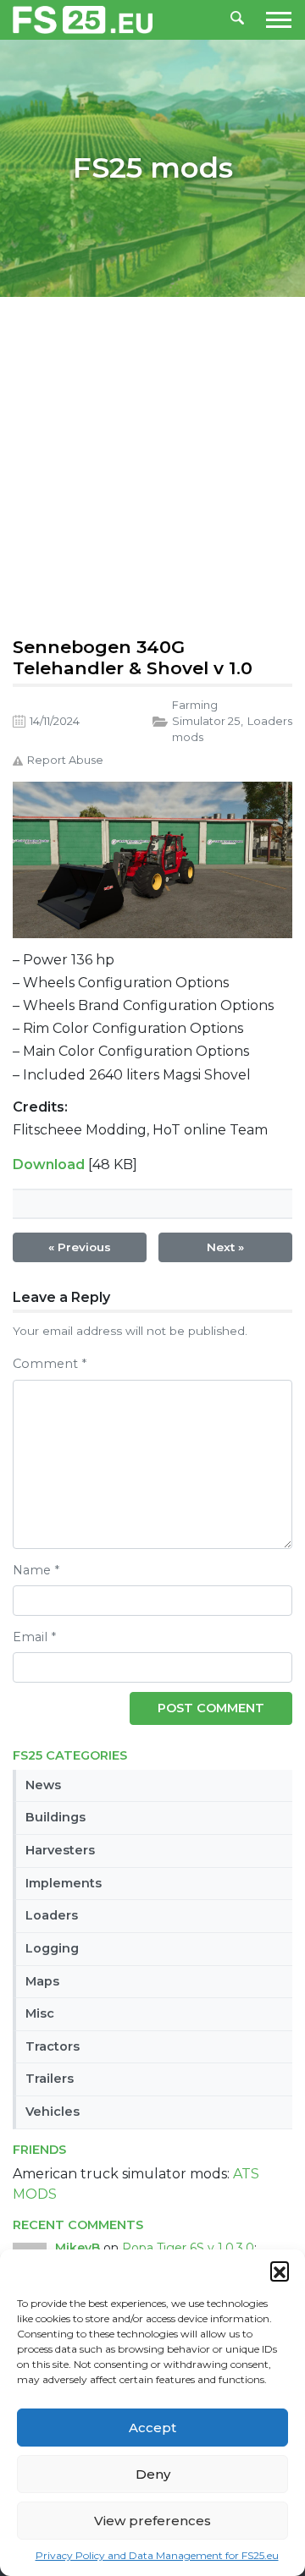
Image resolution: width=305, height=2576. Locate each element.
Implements (64, 1883)
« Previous (80, 1247)
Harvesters (60, 1850)
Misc (40, 2013)
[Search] (237, 19)
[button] (280, 2271)
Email (34, 1637)
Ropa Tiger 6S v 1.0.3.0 (188, 2248)
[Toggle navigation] (274, 20)
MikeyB (78, 2248)
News (43, 1785)
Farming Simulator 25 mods (206, 721)
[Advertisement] (152, 463)
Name (36, 1570)
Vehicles (53, 2112)
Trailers (50, 2079)
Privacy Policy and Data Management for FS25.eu (157, 2555)
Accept (152, 2428)
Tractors (53, 2046)
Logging (52, 1948)
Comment (50, 1364)
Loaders (52, 1915)
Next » (225, 1247)
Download (49, 1164)
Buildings (55, 1817)
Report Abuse (65, 760)
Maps (42, 1981)
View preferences (152, 2521)
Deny (153, 2474)
